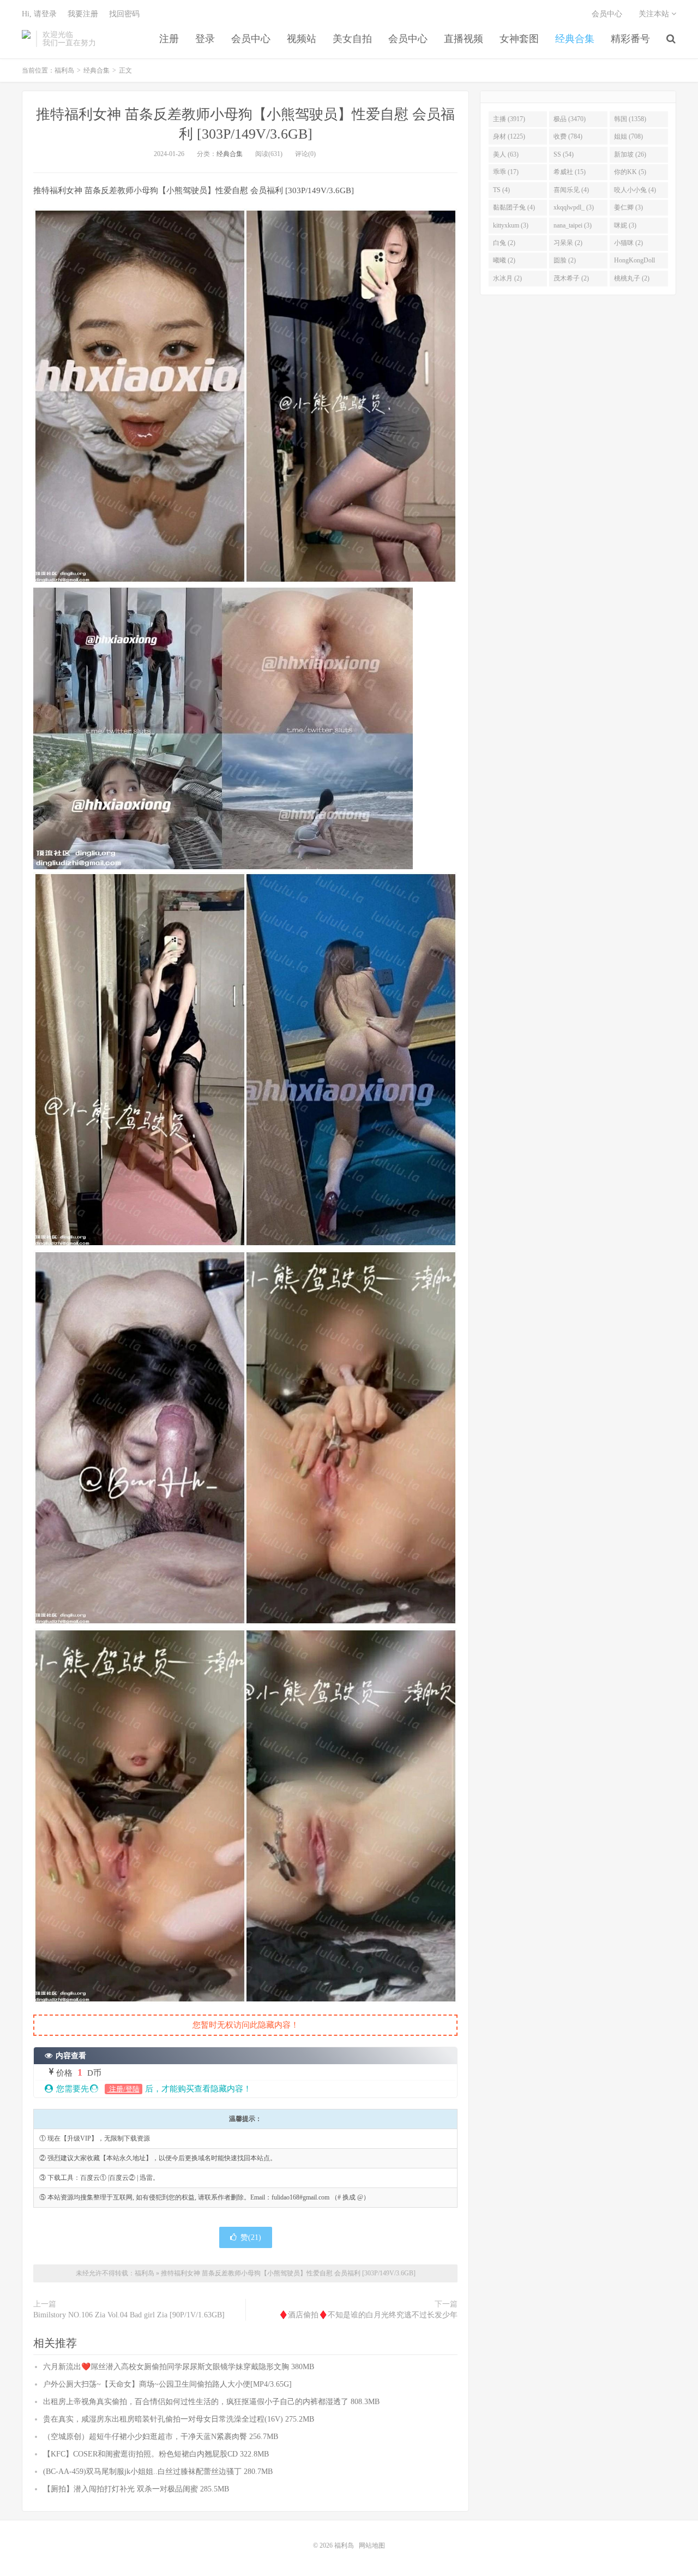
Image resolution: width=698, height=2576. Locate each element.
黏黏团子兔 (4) (514, 207)
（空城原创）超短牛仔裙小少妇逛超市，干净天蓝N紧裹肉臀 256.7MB (161, 2437)
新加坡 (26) (630, 154)
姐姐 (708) (628, 136)
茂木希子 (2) (571, 278)
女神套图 (519, 39)
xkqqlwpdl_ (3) (574, 207)
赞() (251, 2237)
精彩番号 (630, 39)
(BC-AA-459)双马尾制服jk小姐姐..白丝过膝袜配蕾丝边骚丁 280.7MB (158, 2472)
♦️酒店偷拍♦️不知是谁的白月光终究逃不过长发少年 (368, 2315)
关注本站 (655, 14)
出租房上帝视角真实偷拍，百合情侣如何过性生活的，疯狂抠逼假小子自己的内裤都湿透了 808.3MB (211, 2402)
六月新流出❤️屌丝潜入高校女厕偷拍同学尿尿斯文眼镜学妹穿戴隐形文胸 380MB (179, 2367)
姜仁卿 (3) (628, 207)
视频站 (302, 39)
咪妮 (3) (625, 225)
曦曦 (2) (504, 260)
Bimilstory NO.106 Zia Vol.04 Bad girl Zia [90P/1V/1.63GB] (129, 2315)
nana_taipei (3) (573, 225)
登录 (205, 39)
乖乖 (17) (506, 172)
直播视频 (464, 39)
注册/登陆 (124, 2089)
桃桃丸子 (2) (632, 278)
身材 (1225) (509, 136)
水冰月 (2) (507, 278)
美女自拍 (352, 39)
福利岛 (26, 39)
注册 (169, 39)
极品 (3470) (570, 119)
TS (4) (501, 190)
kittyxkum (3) (511, 225)
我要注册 (83, 14)
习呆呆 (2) (568, 243)
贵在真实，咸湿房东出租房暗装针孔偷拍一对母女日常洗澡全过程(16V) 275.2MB (179, 2419)
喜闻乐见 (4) (571, 190)
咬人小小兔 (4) (635, 190)
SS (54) (564, 154)
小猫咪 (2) (628, 243)
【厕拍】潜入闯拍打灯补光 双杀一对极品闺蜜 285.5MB (136, 2489)
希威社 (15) (570, 172)
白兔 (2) (504, 243)
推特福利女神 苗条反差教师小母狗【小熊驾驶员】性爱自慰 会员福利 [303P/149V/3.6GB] (288, 2273)
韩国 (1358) (630, 119)
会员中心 (251, 39)
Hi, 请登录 (39, 14)
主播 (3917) (509, 119)
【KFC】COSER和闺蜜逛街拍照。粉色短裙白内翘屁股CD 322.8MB (156, 2454)
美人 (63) (506, 154)
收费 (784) (568, 136)
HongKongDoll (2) (634, 262)
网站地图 (372, 2545)
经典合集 (575, 39)
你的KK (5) (630, 172)
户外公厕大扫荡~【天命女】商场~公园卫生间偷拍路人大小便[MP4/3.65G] (167, 2384)
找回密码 (124, 14)
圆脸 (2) (565, 260)
